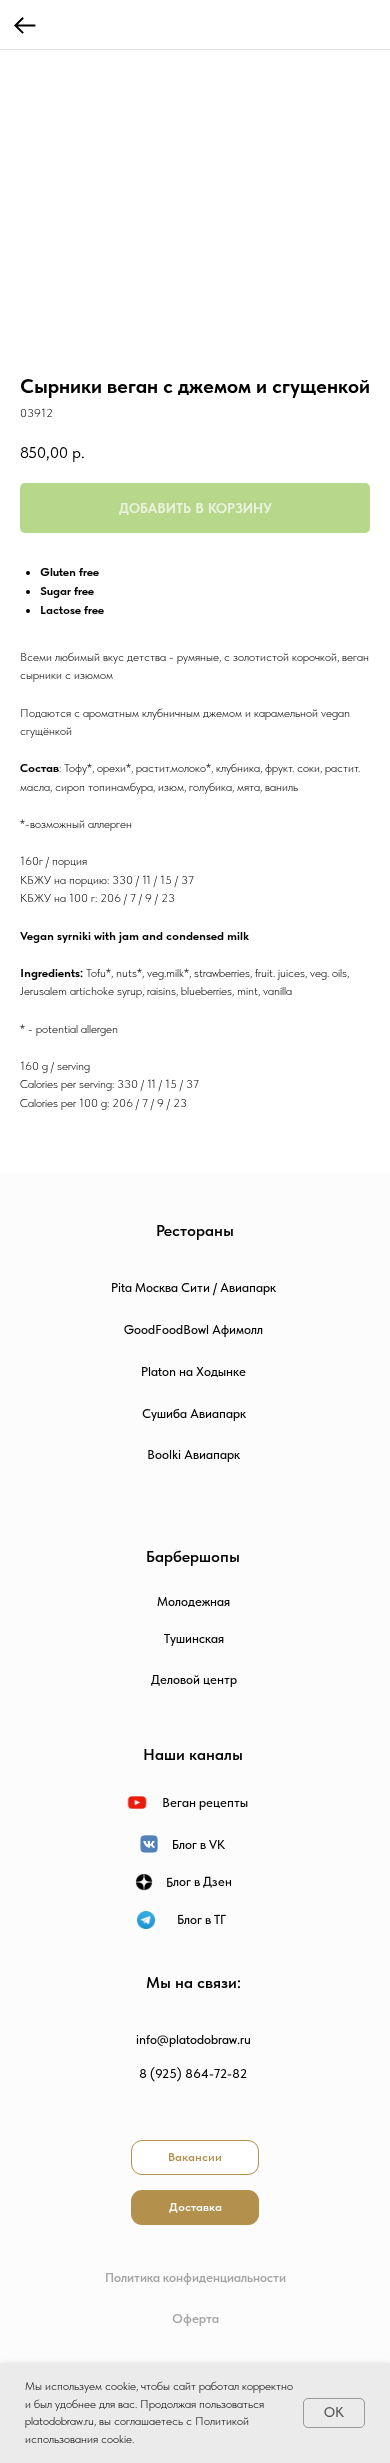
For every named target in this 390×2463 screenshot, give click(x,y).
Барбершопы (193, 1556)
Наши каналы (193, 1754)
